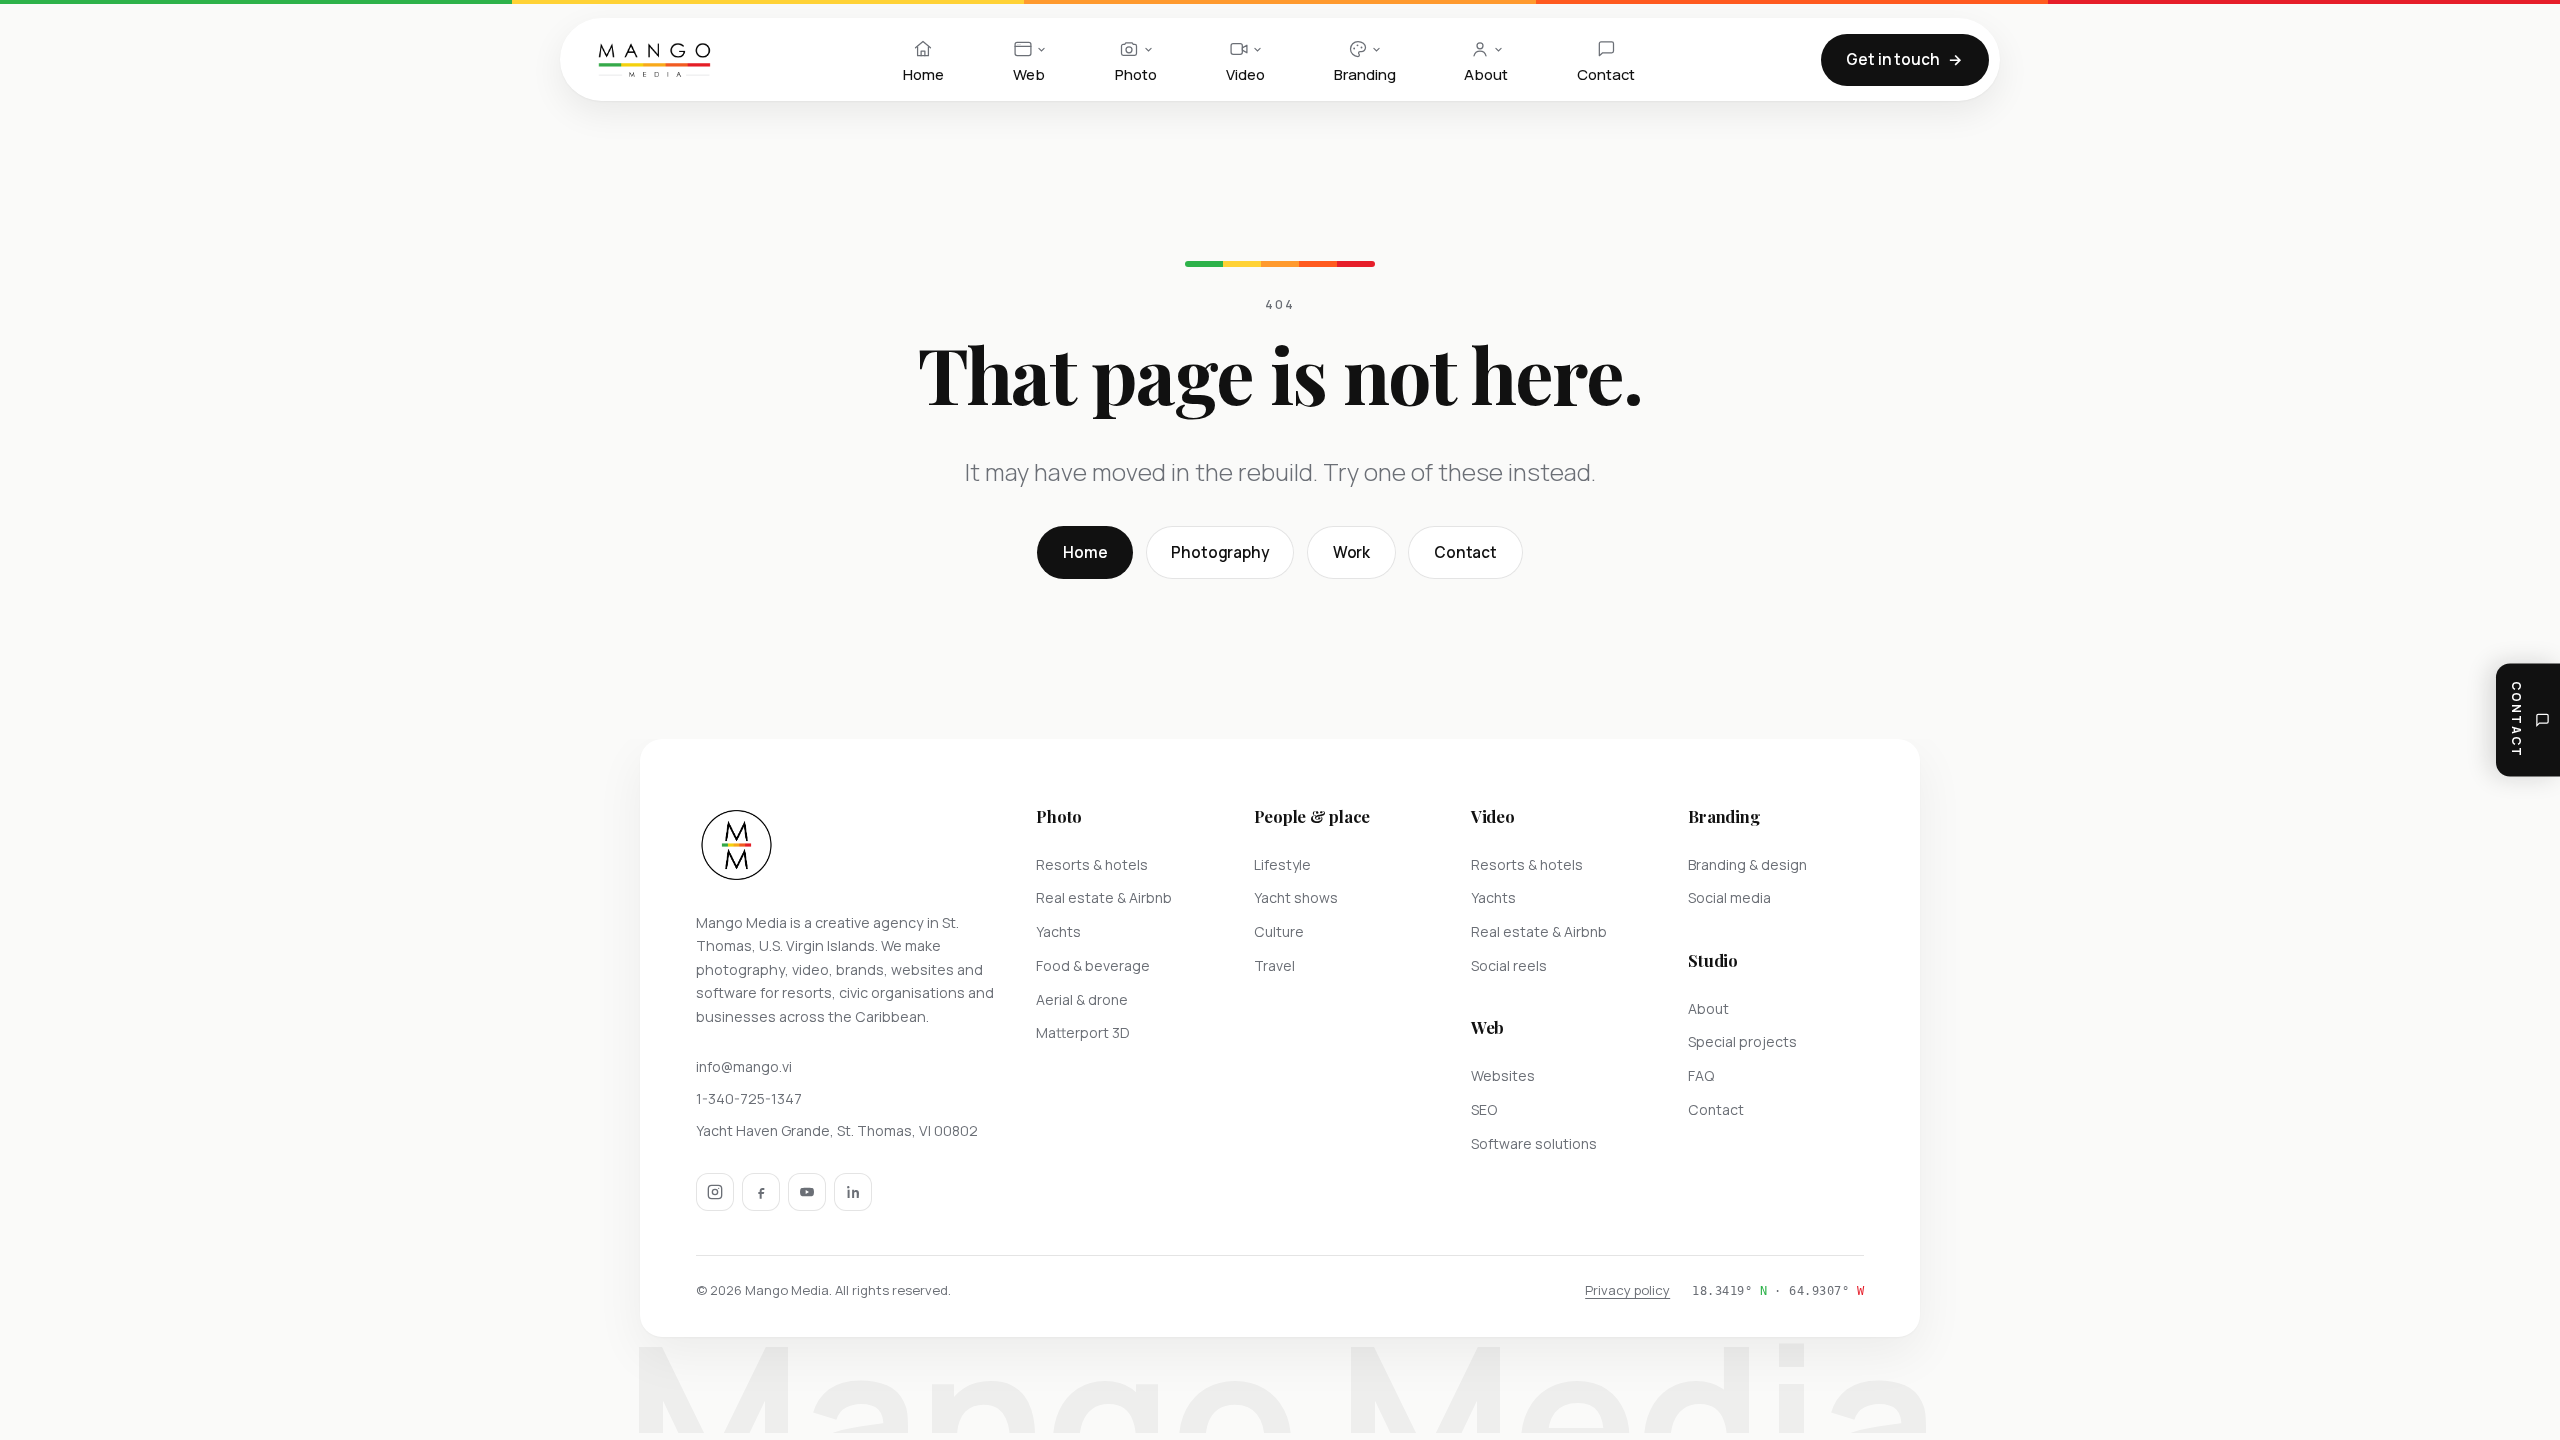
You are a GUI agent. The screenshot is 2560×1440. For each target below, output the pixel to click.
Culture (1279, 931)
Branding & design (1747, 864)
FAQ (1701, 1075)
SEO (1484, 1109)
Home (1085, 552)
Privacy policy (1627, 1290)
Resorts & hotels (1092, 864)
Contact (1465, 552)
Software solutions (1534, 1143)
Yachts (1058, 931)
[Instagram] (715, 1192)
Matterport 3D (1083, 1032)
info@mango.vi (744, 1066)
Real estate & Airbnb (1104, 897)
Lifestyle (1282, 864)
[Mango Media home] (654, 60)
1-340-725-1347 (749, 1098)
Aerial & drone (1082, 999)
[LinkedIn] (853, 1192)
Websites (1503, 1075)
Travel (1274, 965)
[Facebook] (761, 1192)
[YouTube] (807, 1192)
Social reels (1509, 965)
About (1708, 1008)
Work (1351, 552)
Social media (1729, 897)
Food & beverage (1093, 965)
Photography (1219, 552)
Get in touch (1892, 59)
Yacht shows (1296, 897)
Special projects (1742, 1041)
